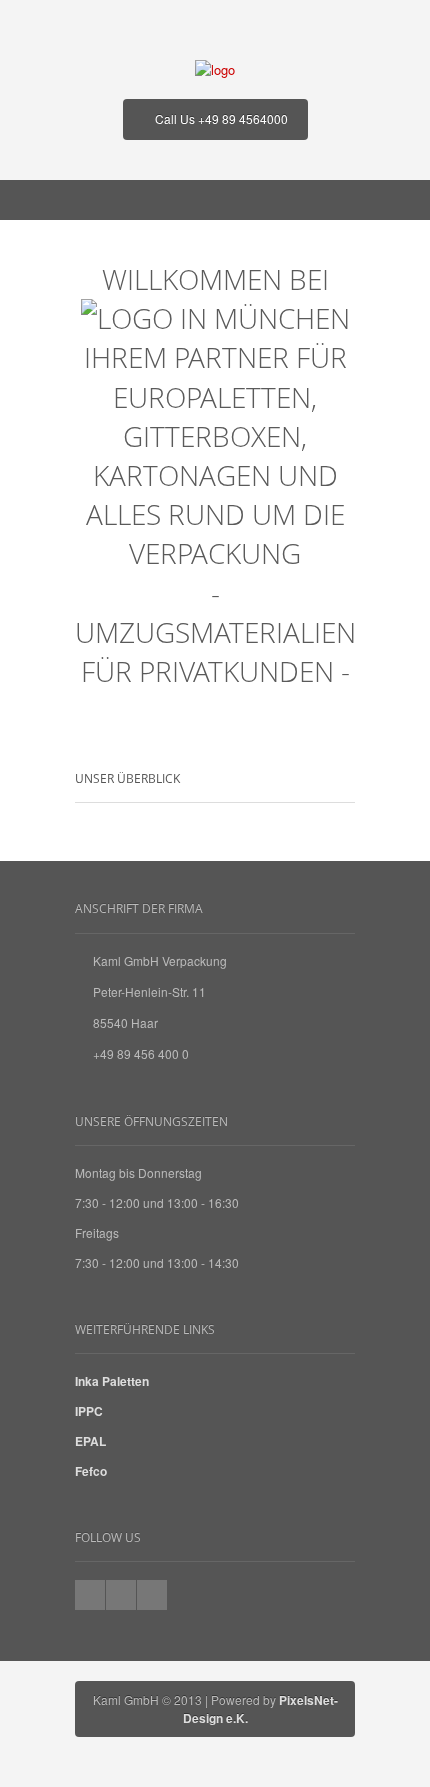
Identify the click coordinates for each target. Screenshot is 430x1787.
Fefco (91, 1471)
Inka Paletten (112, 1381)
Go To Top (215, 851)
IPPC (89, 1411)
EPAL (90, 1441)
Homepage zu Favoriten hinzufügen (152, 1595)
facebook (90, 1595)
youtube (121, 1595)
